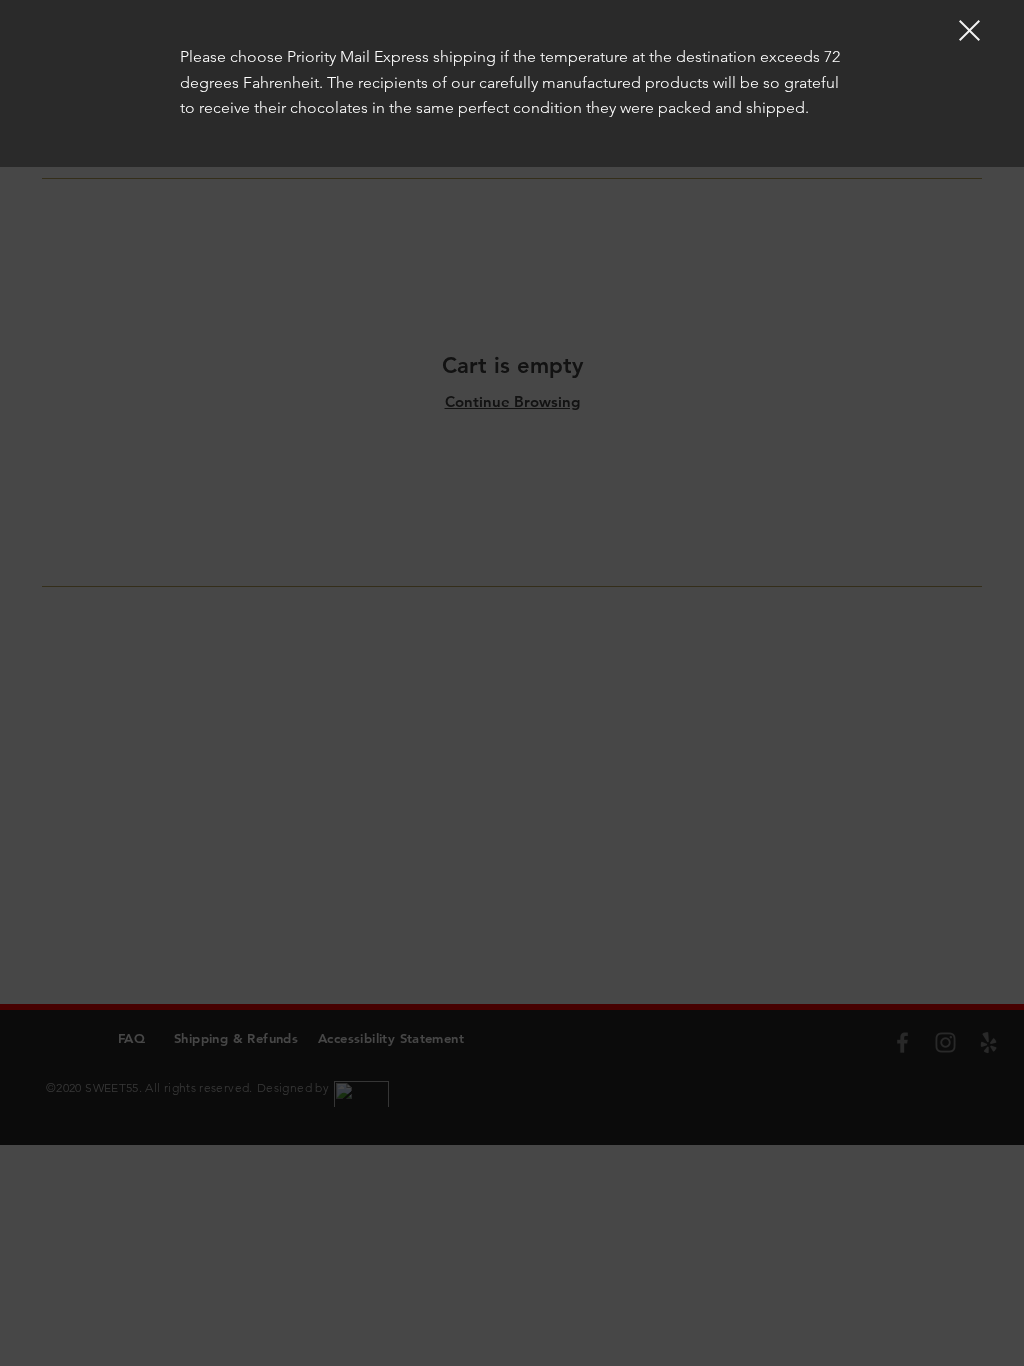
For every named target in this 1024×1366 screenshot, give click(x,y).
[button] (969, 30)
